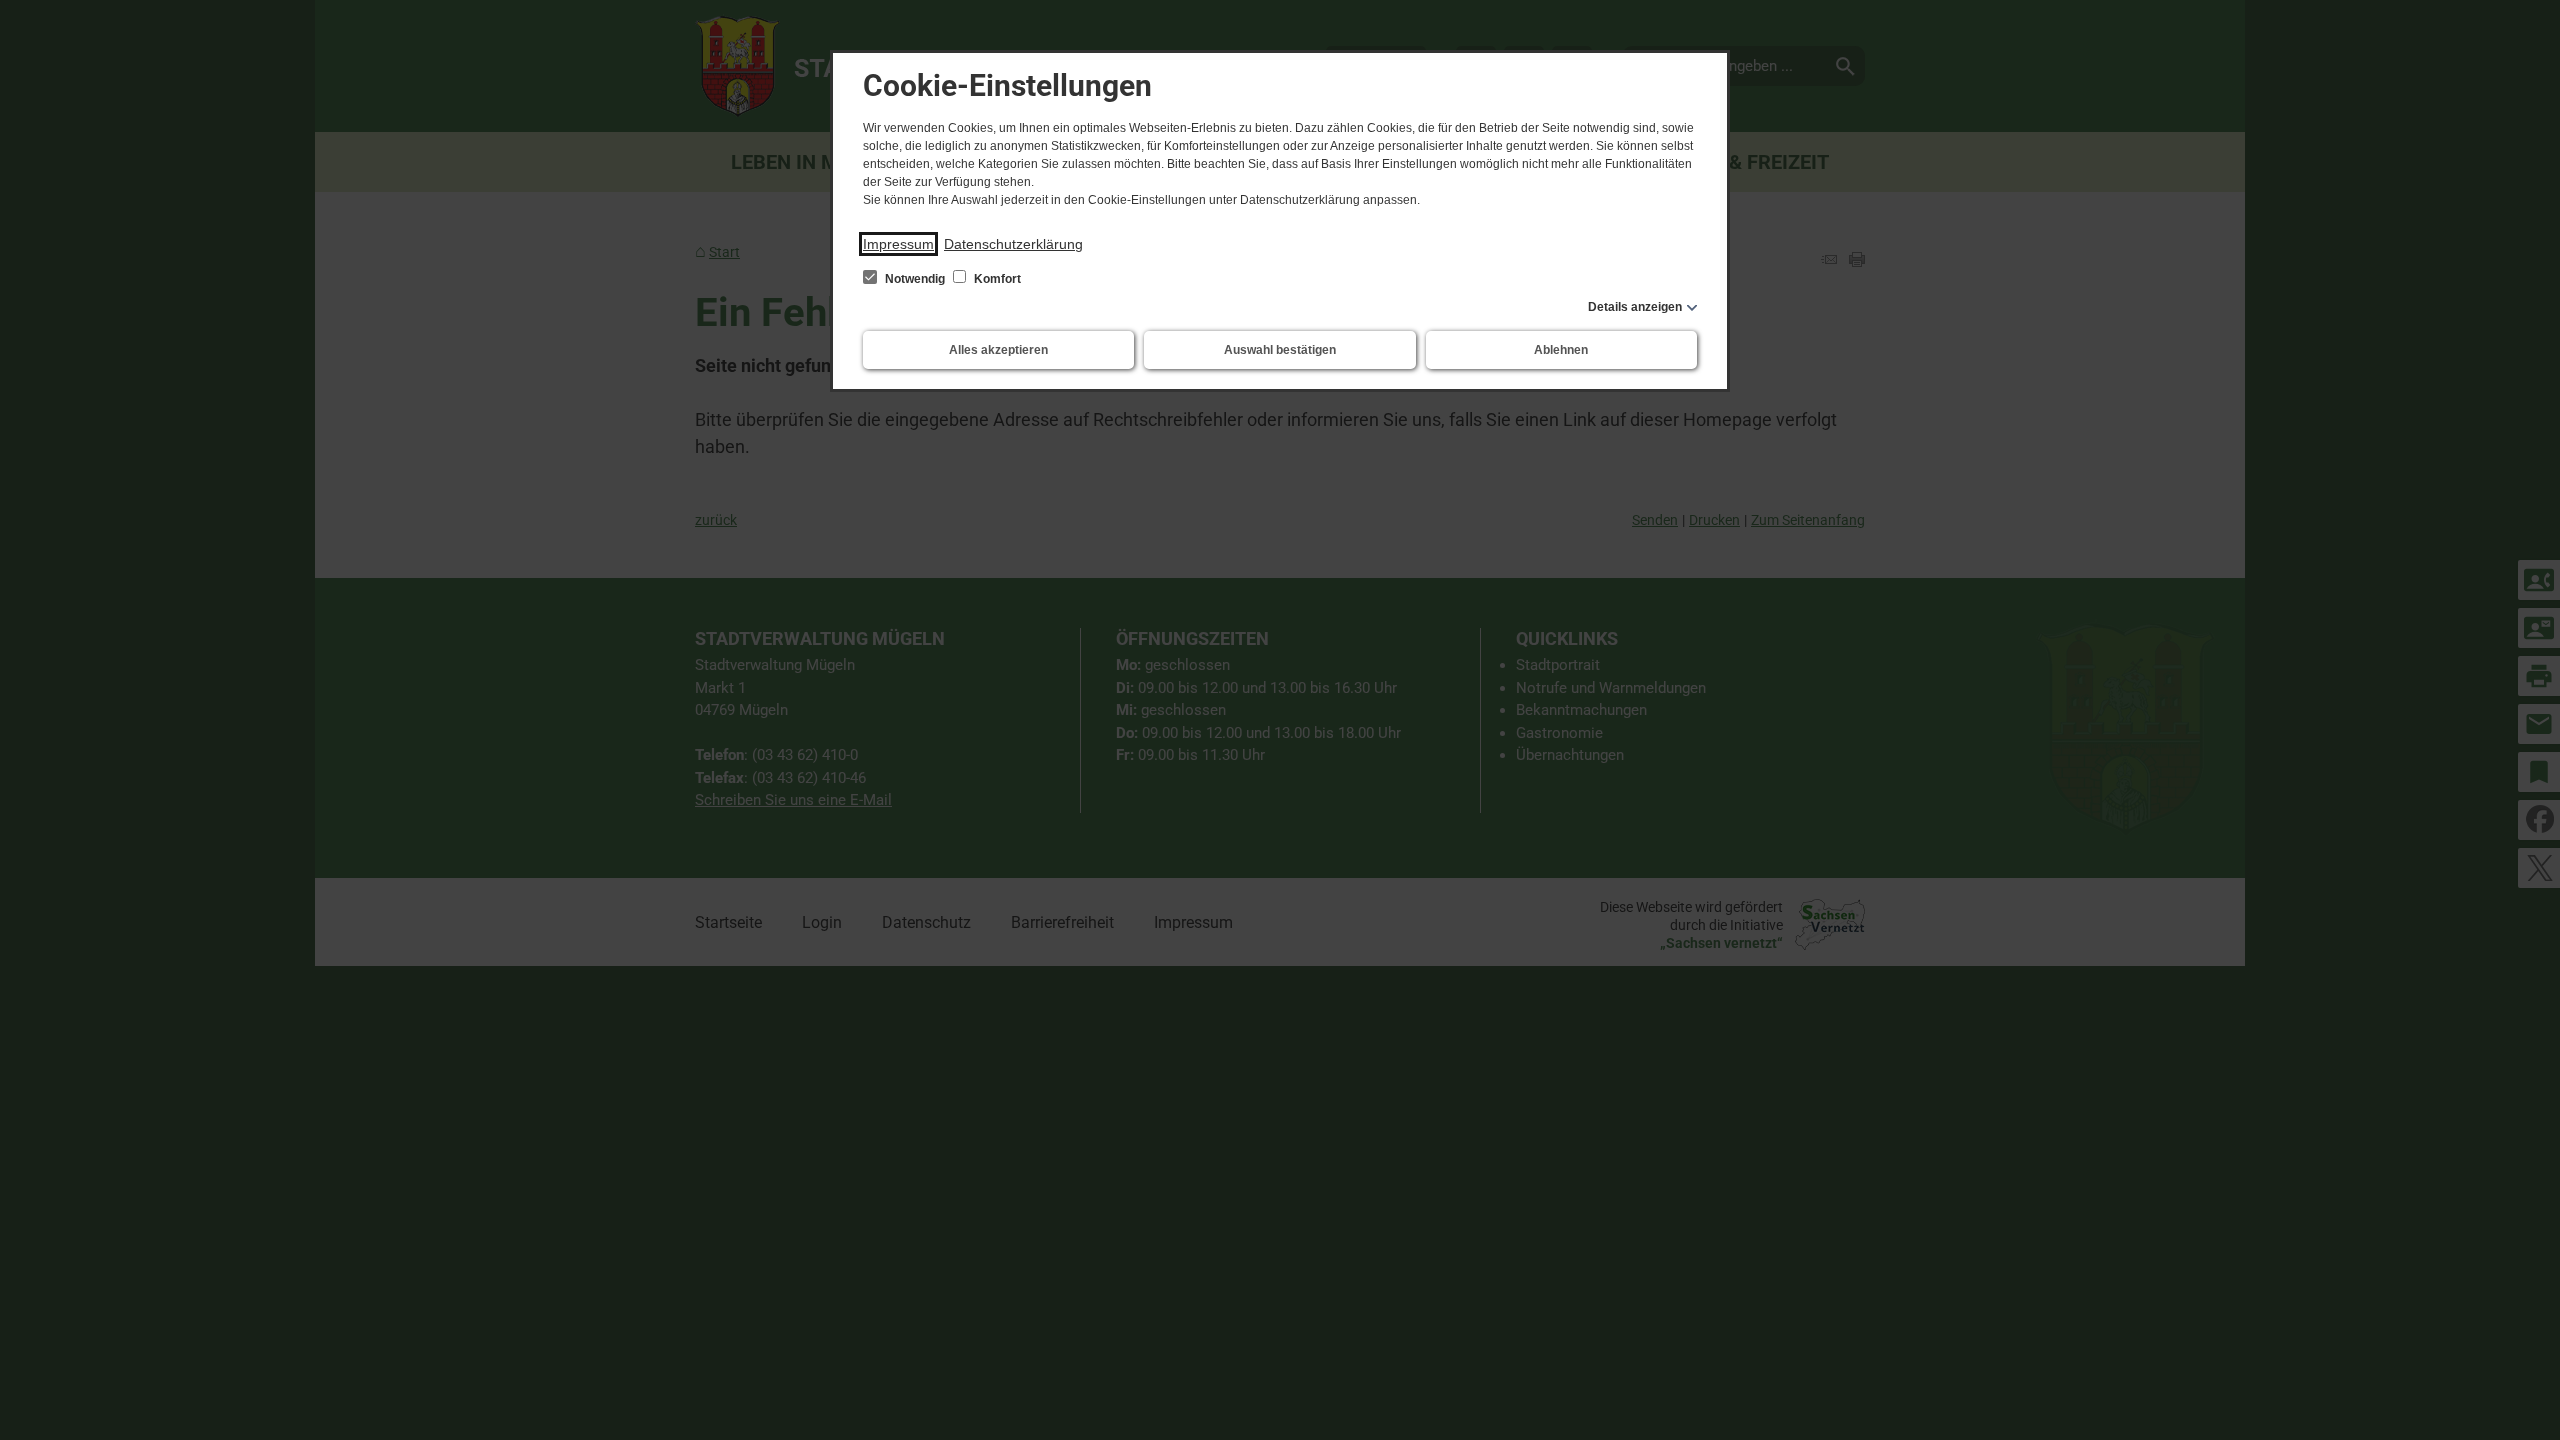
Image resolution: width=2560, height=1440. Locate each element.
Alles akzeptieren (998, 350)
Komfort (996, 279)
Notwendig (915, 279)
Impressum (898, 244)
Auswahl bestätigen (1280, 350)
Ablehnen (1561, 350)
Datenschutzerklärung (1013, 244)
